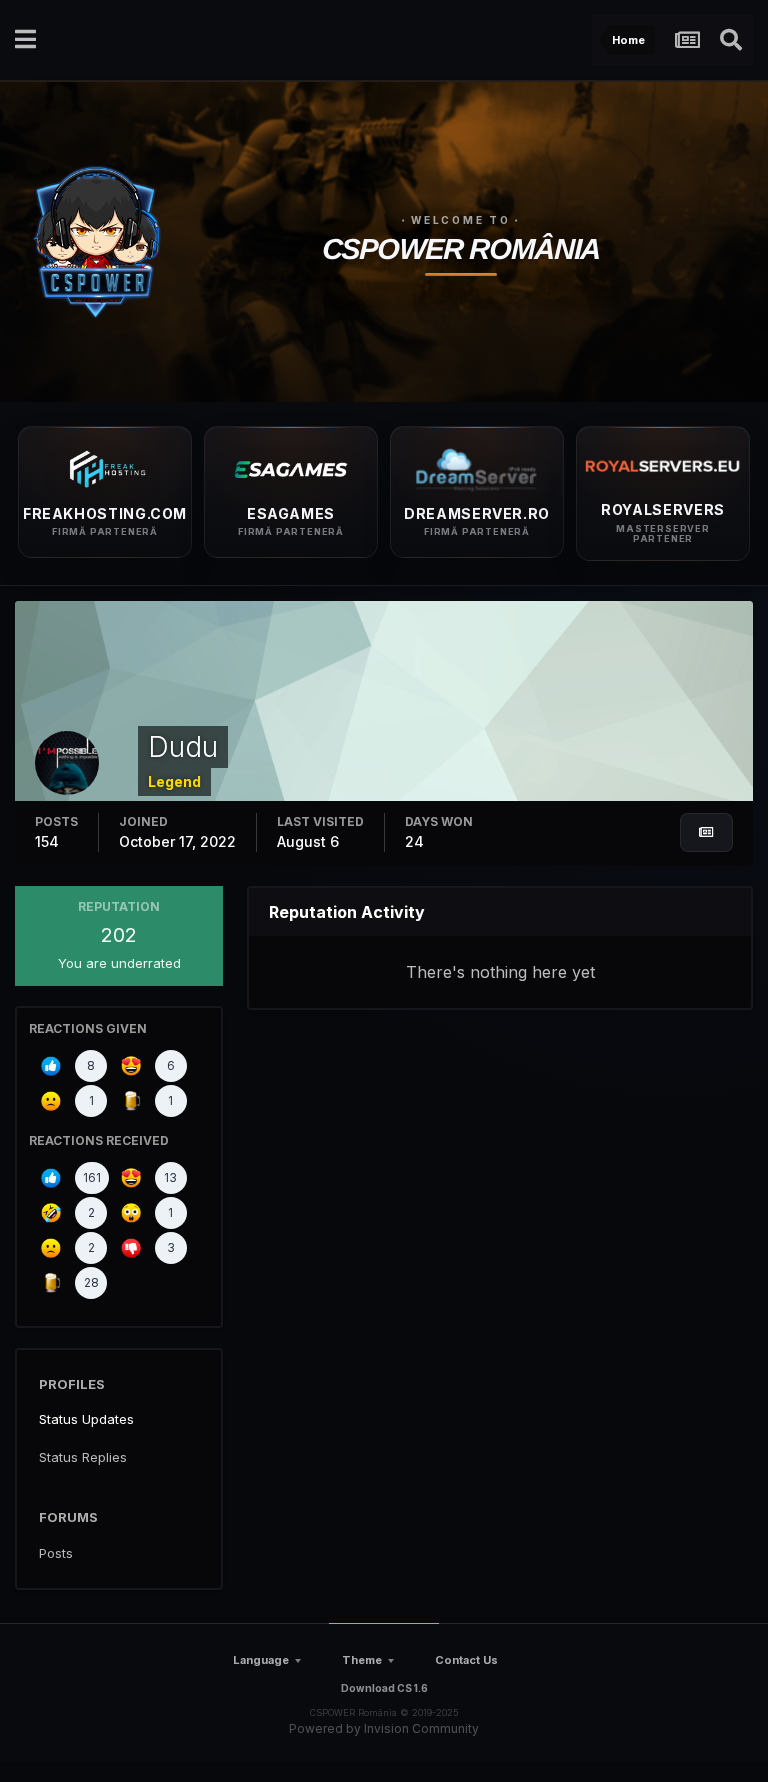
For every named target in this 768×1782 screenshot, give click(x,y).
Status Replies (83, 1457)
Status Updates (86, 1419)
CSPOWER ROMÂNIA (461, 249)
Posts (56, 1553)
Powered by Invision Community (384, 1728)
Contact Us (466, 1660)
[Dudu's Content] (706, 832)
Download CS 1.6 (384, 1688)
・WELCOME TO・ (461, 220)
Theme (362, 1660)
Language (261, 1660)
